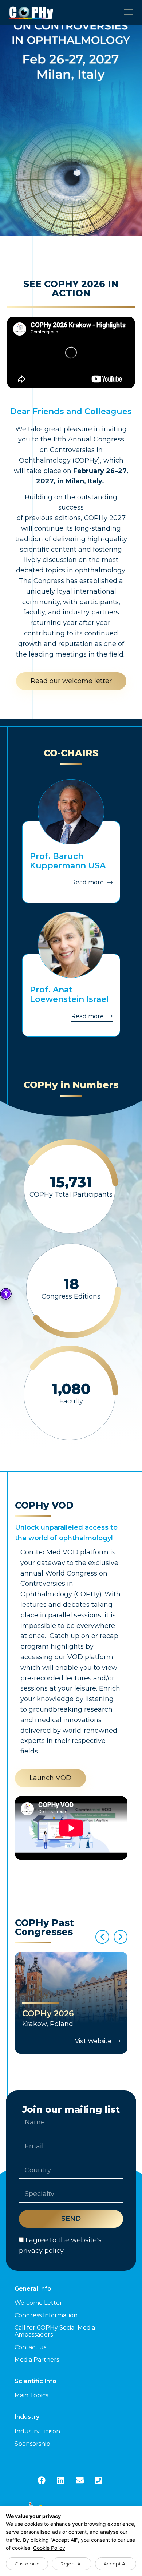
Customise (27, 2564)
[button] (128, 13)
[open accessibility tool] (6, 1294)
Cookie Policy (49, 2548)
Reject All (72, 2564)
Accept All (115, 2564)
